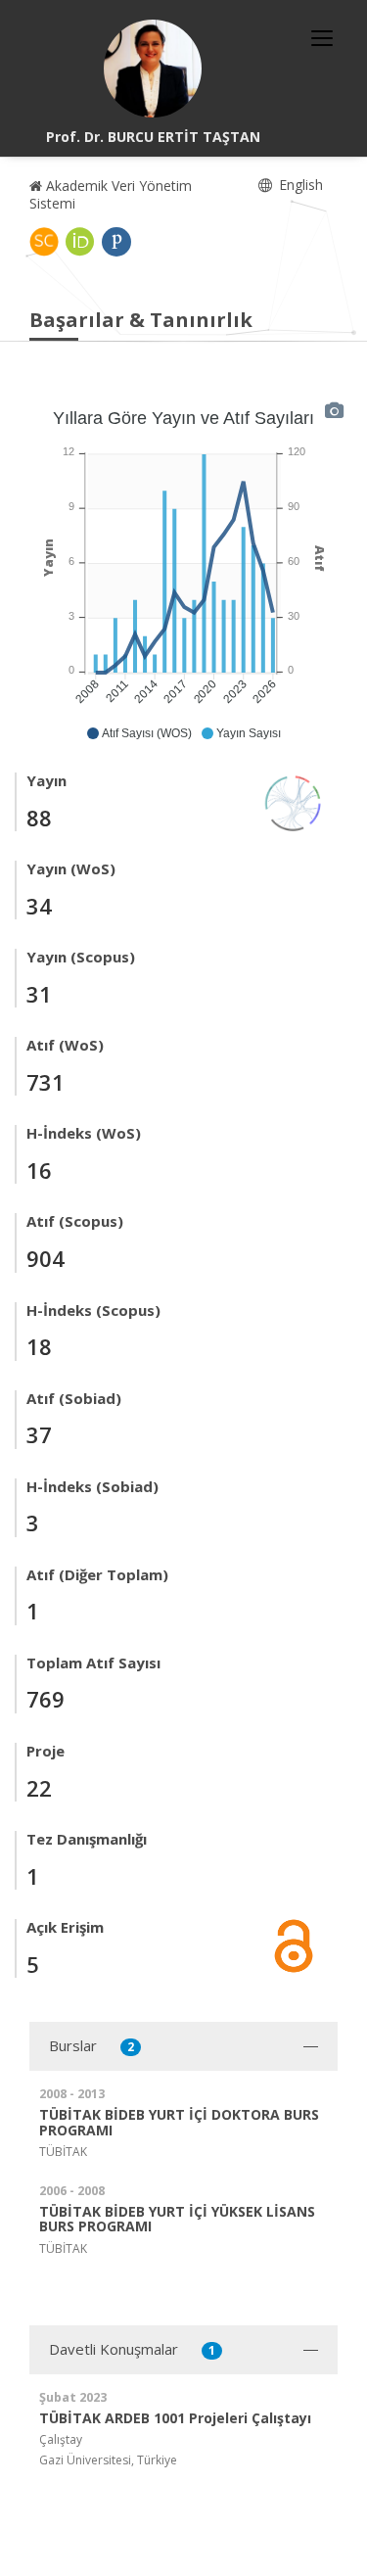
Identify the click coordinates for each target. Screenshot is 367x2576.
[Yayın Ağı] (294, 801)
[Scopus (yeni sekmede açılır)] (44, 242)
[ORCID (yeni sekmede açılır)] (80, 242)
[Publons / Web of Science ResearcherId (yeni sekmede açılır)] (116, 242)
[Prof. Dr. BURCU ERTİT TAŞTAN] (153, 69)
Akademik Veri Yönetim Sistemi (111, 194)
